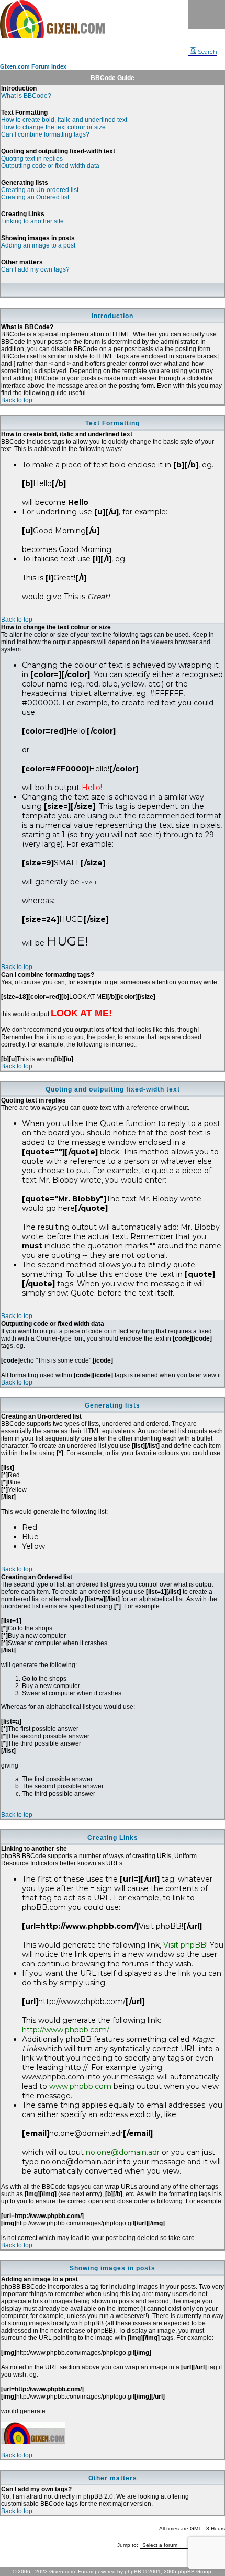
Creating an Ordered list (35, 197)
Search (207, 52)
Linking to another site (32, 221)
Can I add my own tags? (35, 269)
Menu (207, 14)
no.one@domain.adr (123, 2152)
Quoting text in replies (32, 159)
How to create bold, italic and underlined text (64, 120)
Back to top (17, 400)
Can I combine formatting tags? (45, 134)
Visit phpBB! (185, 1945)
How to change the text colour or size (53, 127)
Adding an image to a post (38, 245)
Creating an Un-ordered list (40, 190)
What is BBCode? (26, 96)
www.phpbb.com (80, 2086)
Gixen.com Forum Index (33, 66)
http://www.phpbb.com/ (66, 2030)
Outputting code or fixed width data (50, 166)
